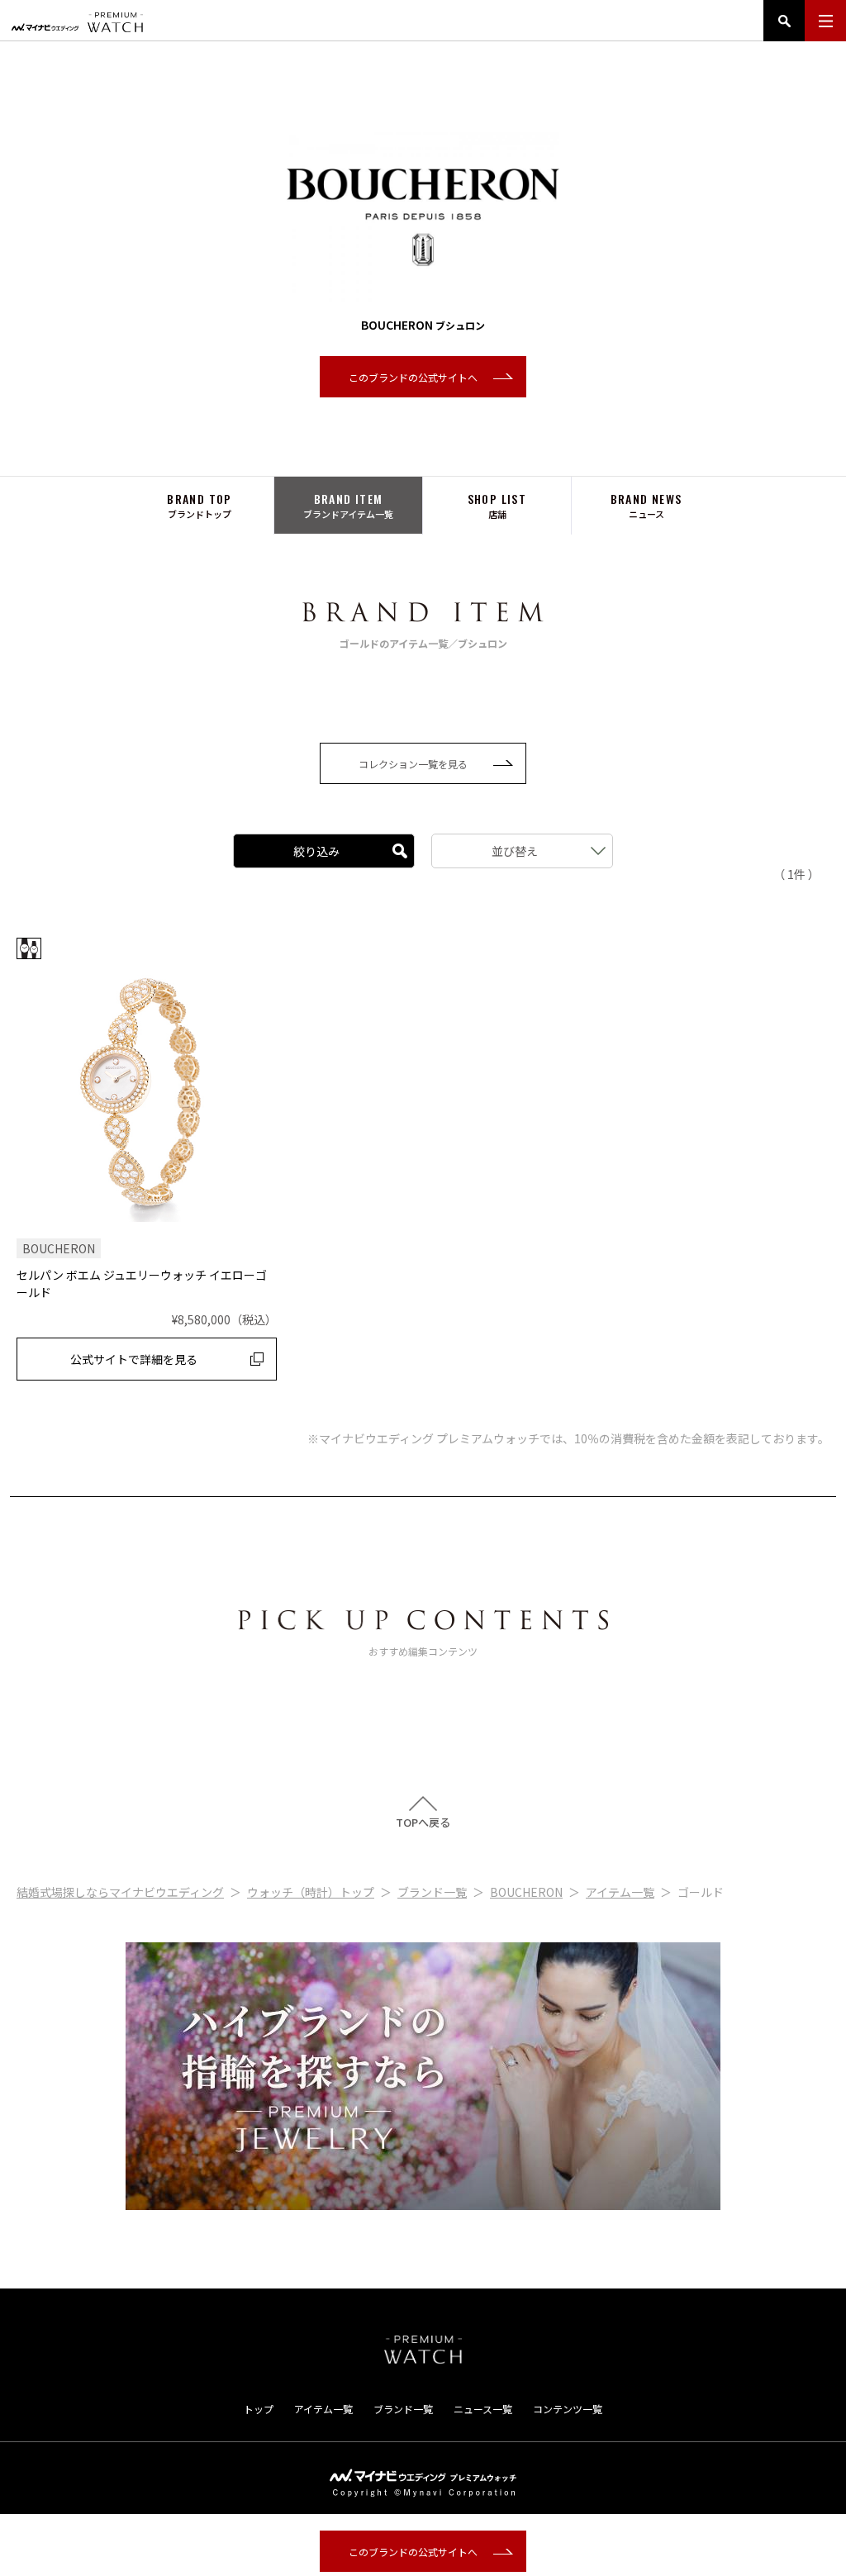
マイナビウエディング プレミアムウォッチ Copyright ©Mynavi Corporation (423, 2483)
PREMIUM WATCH (423, 2350)
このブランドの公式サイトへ (413, 377)
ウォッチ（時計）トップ (311, 1892)
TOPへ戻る (423, 1821)
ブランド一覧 (432, 1892)
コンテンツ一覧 (568, 2409)
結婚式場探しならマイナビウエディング (120, 1892)
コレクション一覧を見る (413, 764)
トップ (259, 2409)
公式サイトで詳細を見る (134, 1359)
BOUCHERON (526, 1892)
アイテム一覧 (620, 1892)
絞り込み (316, 851)
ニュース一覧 (483, 2409)
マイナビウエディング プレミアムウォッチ (77, 22)
